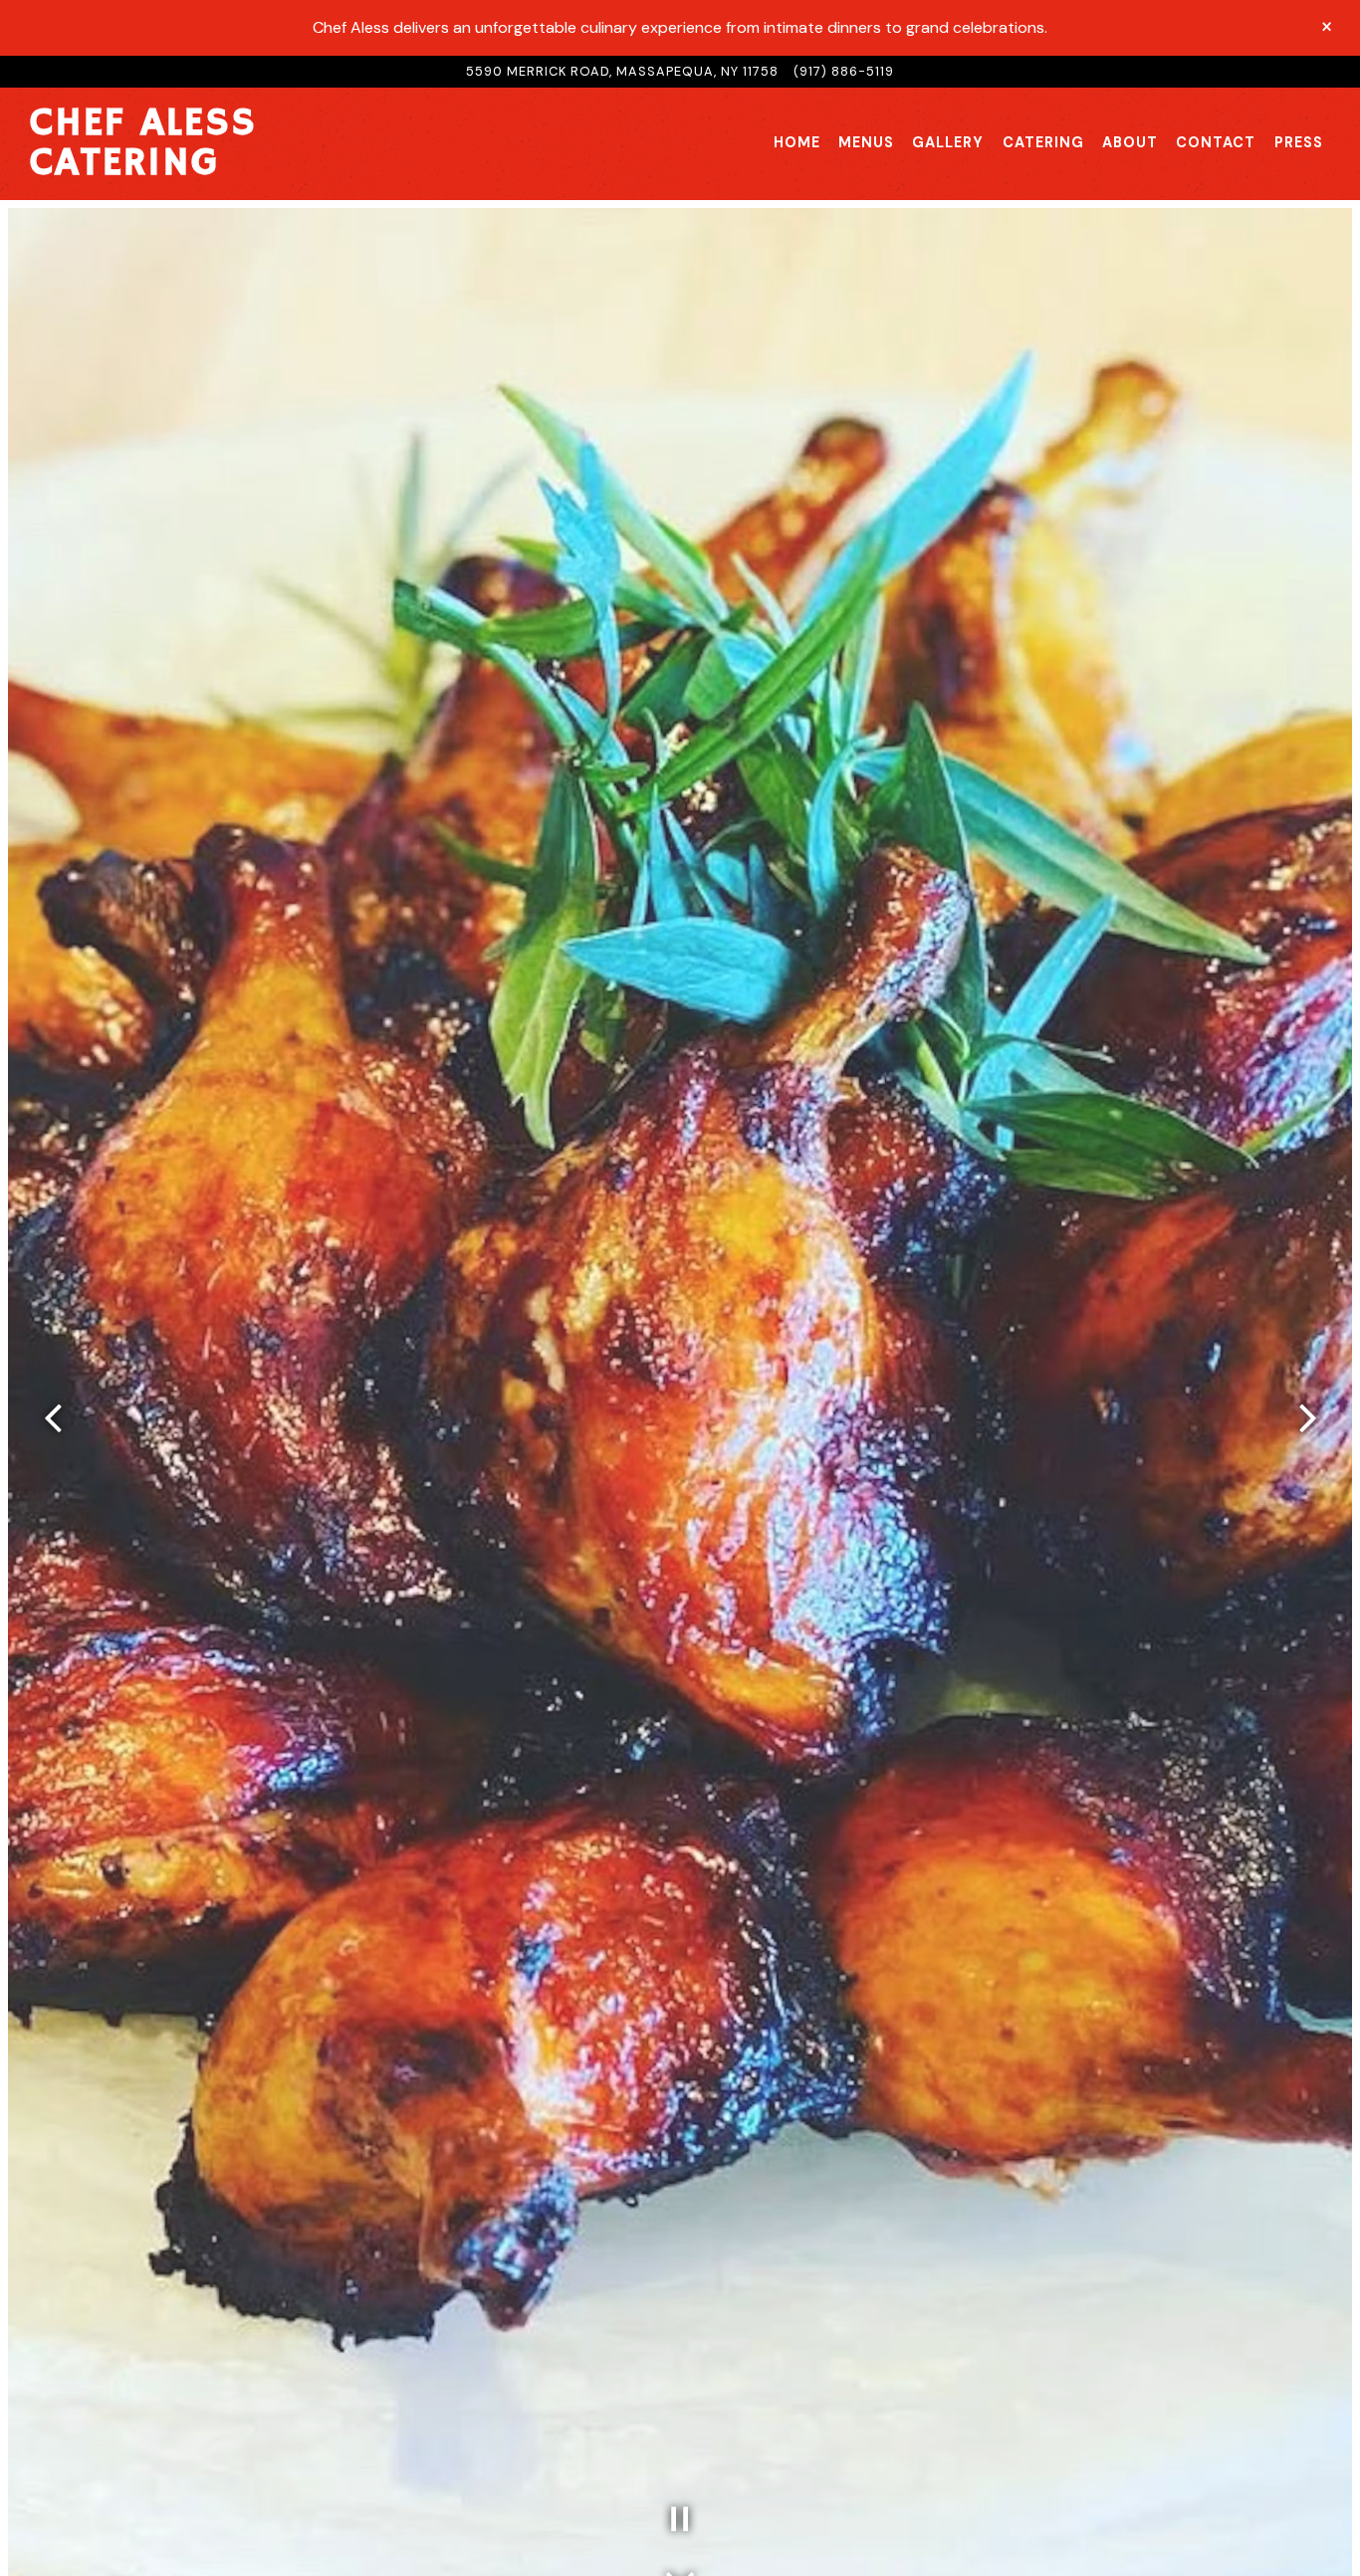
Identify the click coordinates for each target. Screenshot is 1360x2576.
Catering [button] (1043, 142)
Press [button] (1299, 142)
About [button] (1130, 142)
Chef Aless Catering (143, 143)
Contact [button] (1216, 142)
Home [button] (797, 142)
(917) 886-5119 (844, 71)
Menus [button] (866, 142)
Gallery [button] (948, 142)
